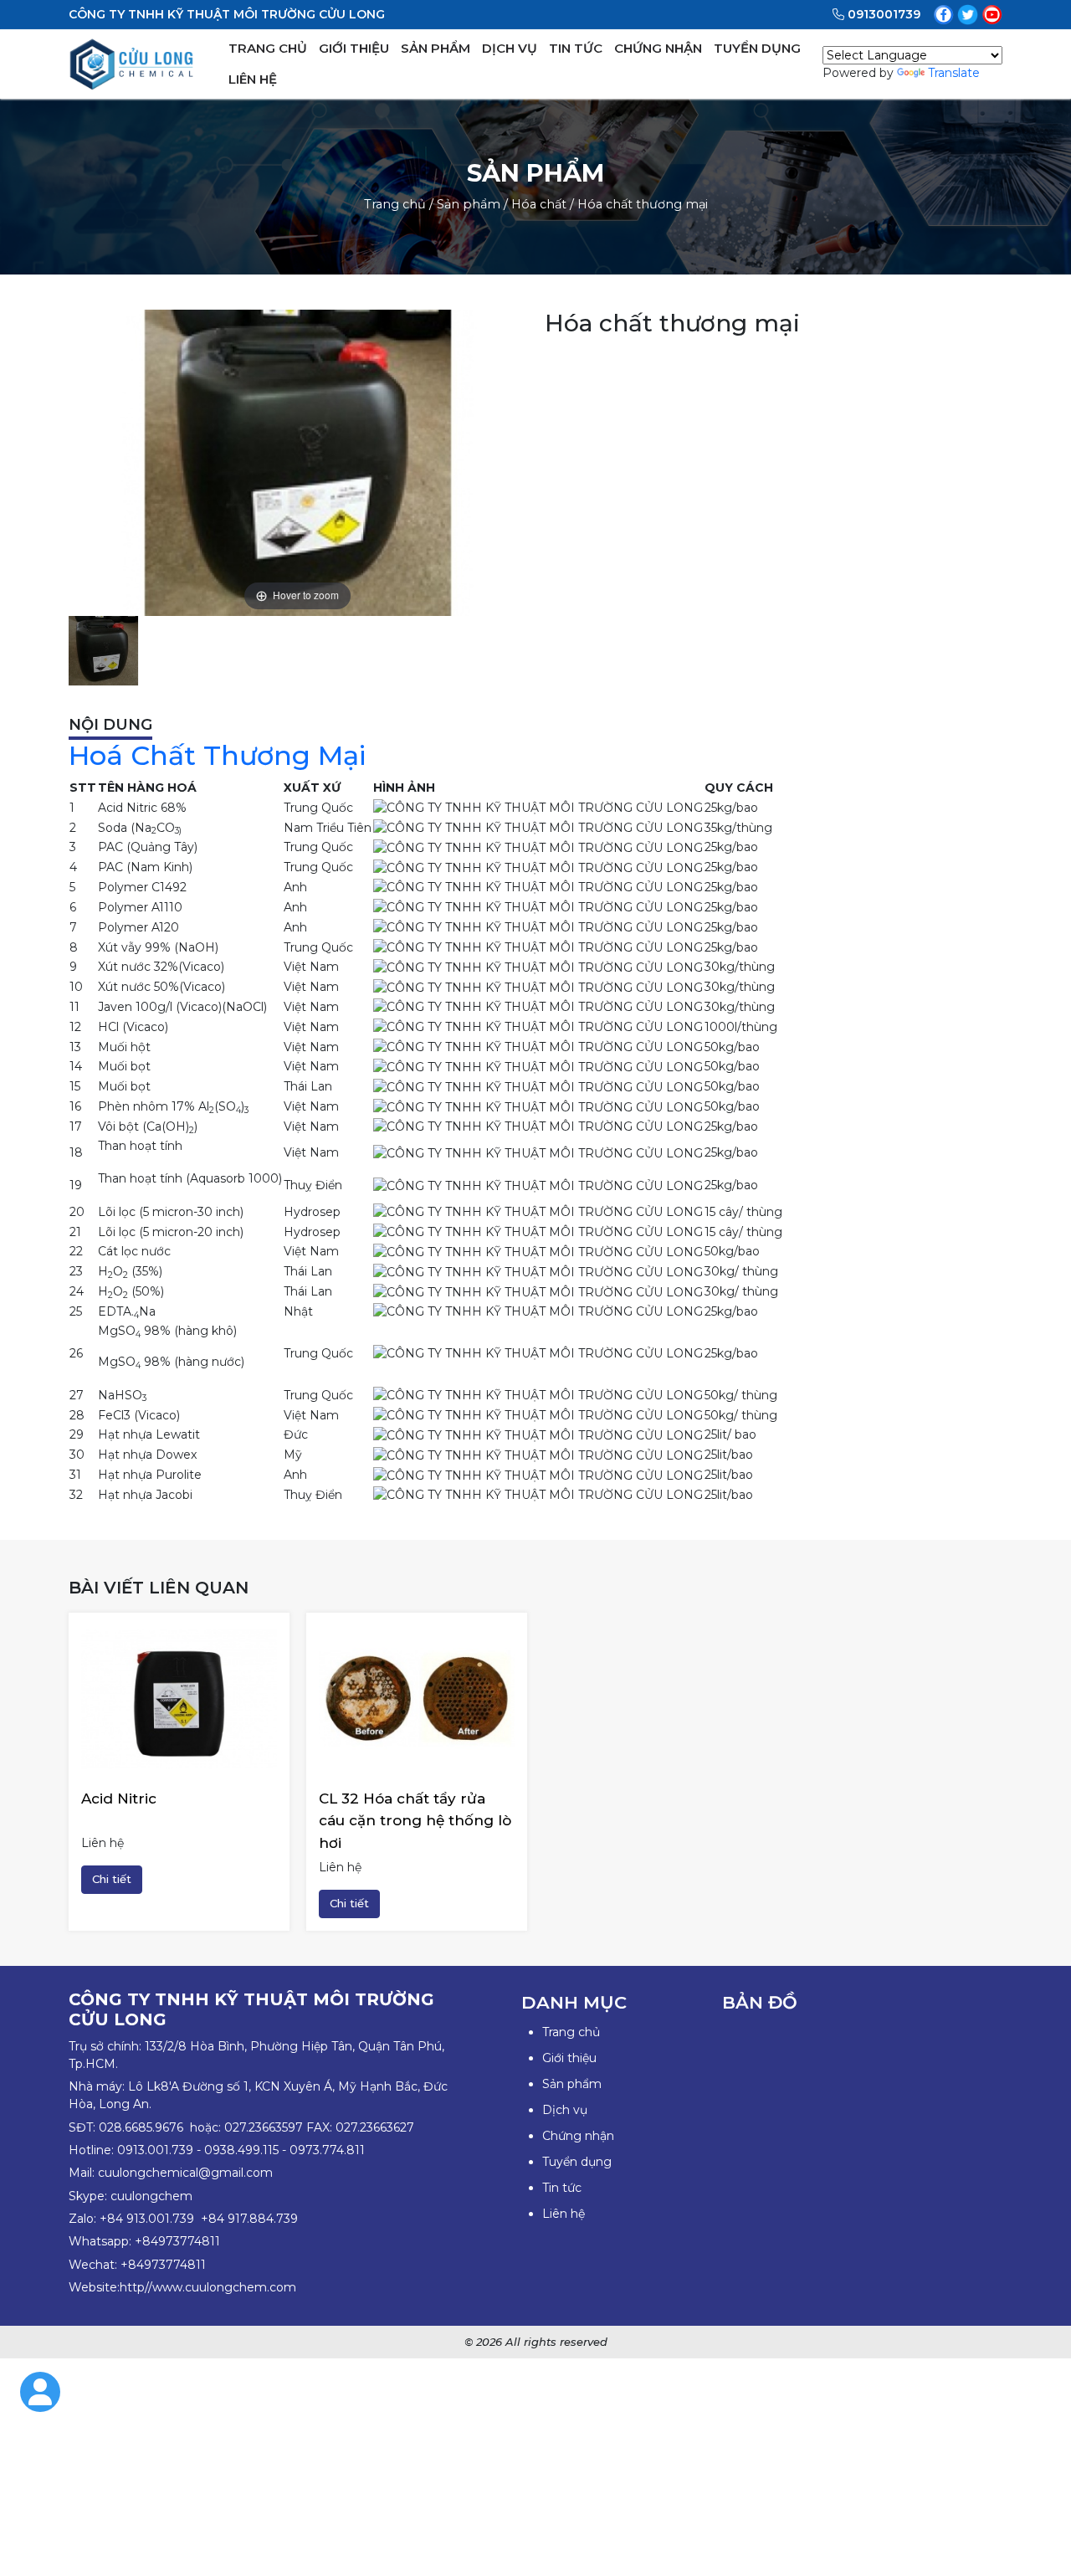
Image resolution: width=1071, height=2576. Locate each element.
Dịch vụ (565, 2110)
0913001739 (884, 14)
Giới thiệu (569, 2058)
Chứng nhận (578, 2136)
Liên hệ (564, 2214)
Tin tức (562, 2188)
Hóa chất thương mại (643, 204)
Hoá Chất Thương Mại (217, 755)
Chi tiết (112, 1879)
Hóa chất (539, 204)
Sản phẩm (469, 204)
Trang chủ (395, 204)
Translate (954, 73)
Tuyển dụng (577, 2162)
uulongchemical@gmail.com (189, 2173)
